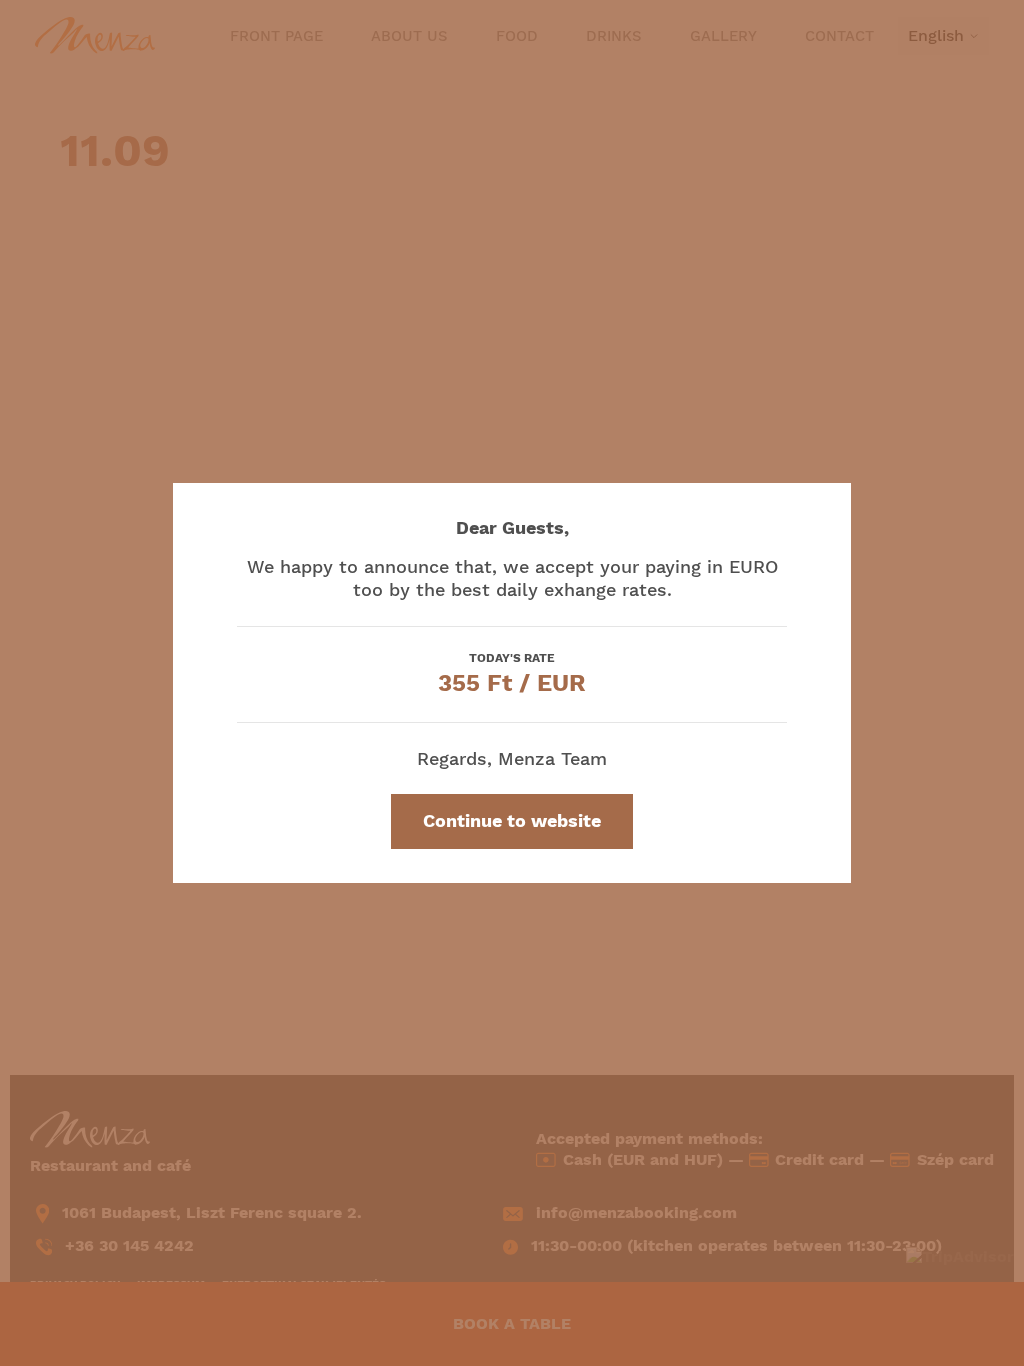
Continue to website (512, 820)
